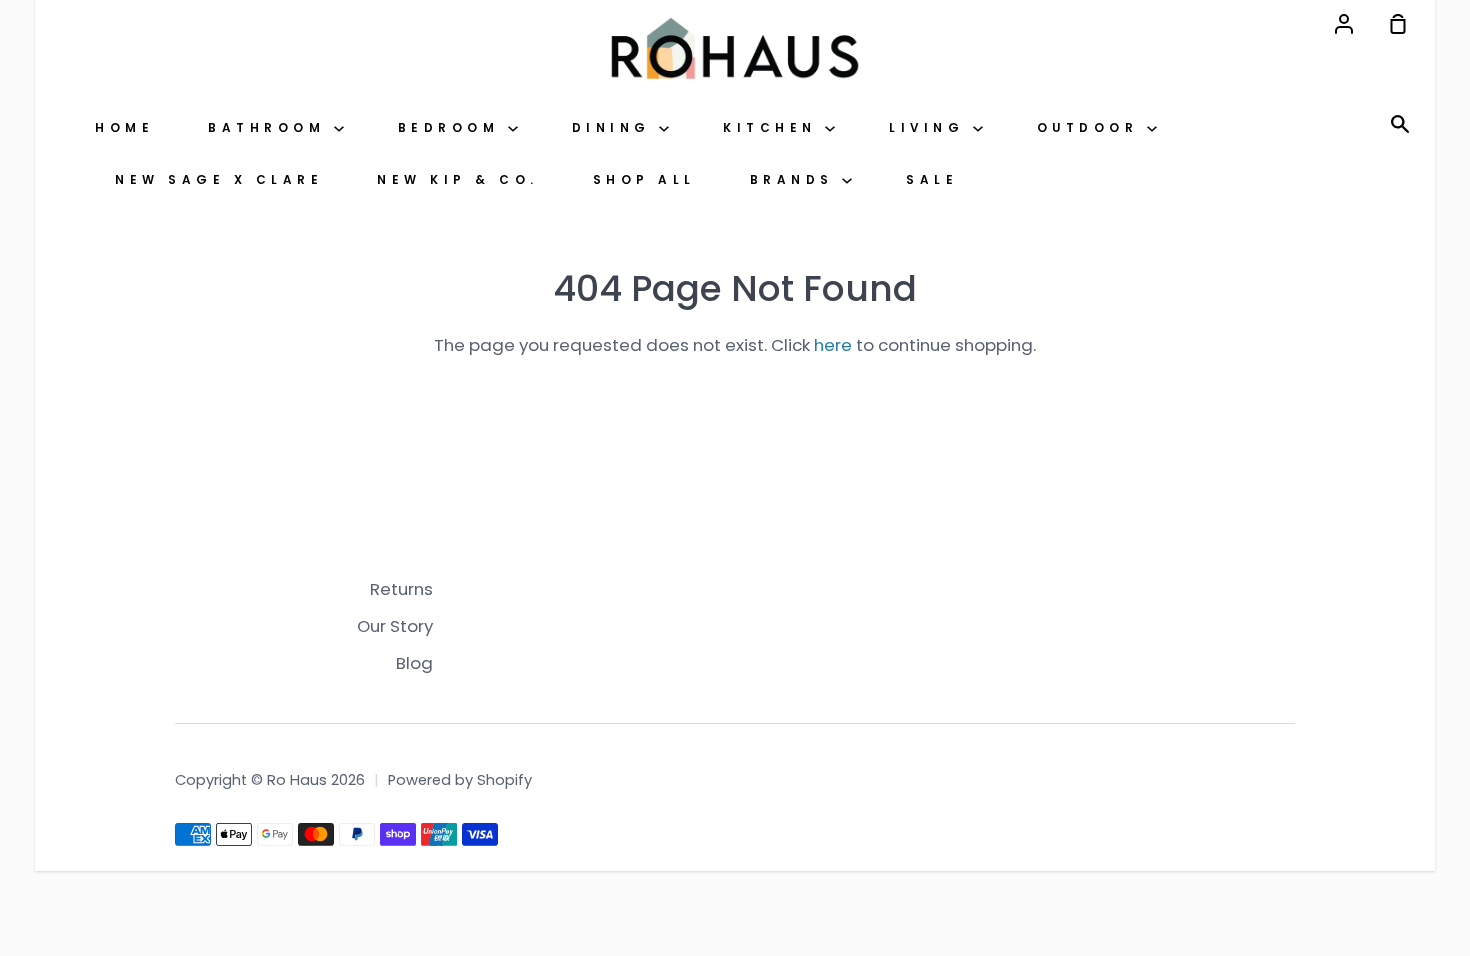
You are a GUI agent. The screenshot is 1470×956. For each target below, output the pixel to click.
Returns (401, 589)
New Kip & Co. (458, 180)
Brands (796, 180)
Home (124, 128)
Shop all (644, 180)
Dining (616, 128)
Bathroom (271, 128)
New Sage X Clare (219, 180)
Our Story (395, 626)
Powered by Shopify (460, 780)
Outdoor (1092, 128)
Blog (414, 663)
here (833, 345)
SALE (932, 180)
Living (931, 128)
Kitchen (774, 128)
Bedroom (453, 128)
